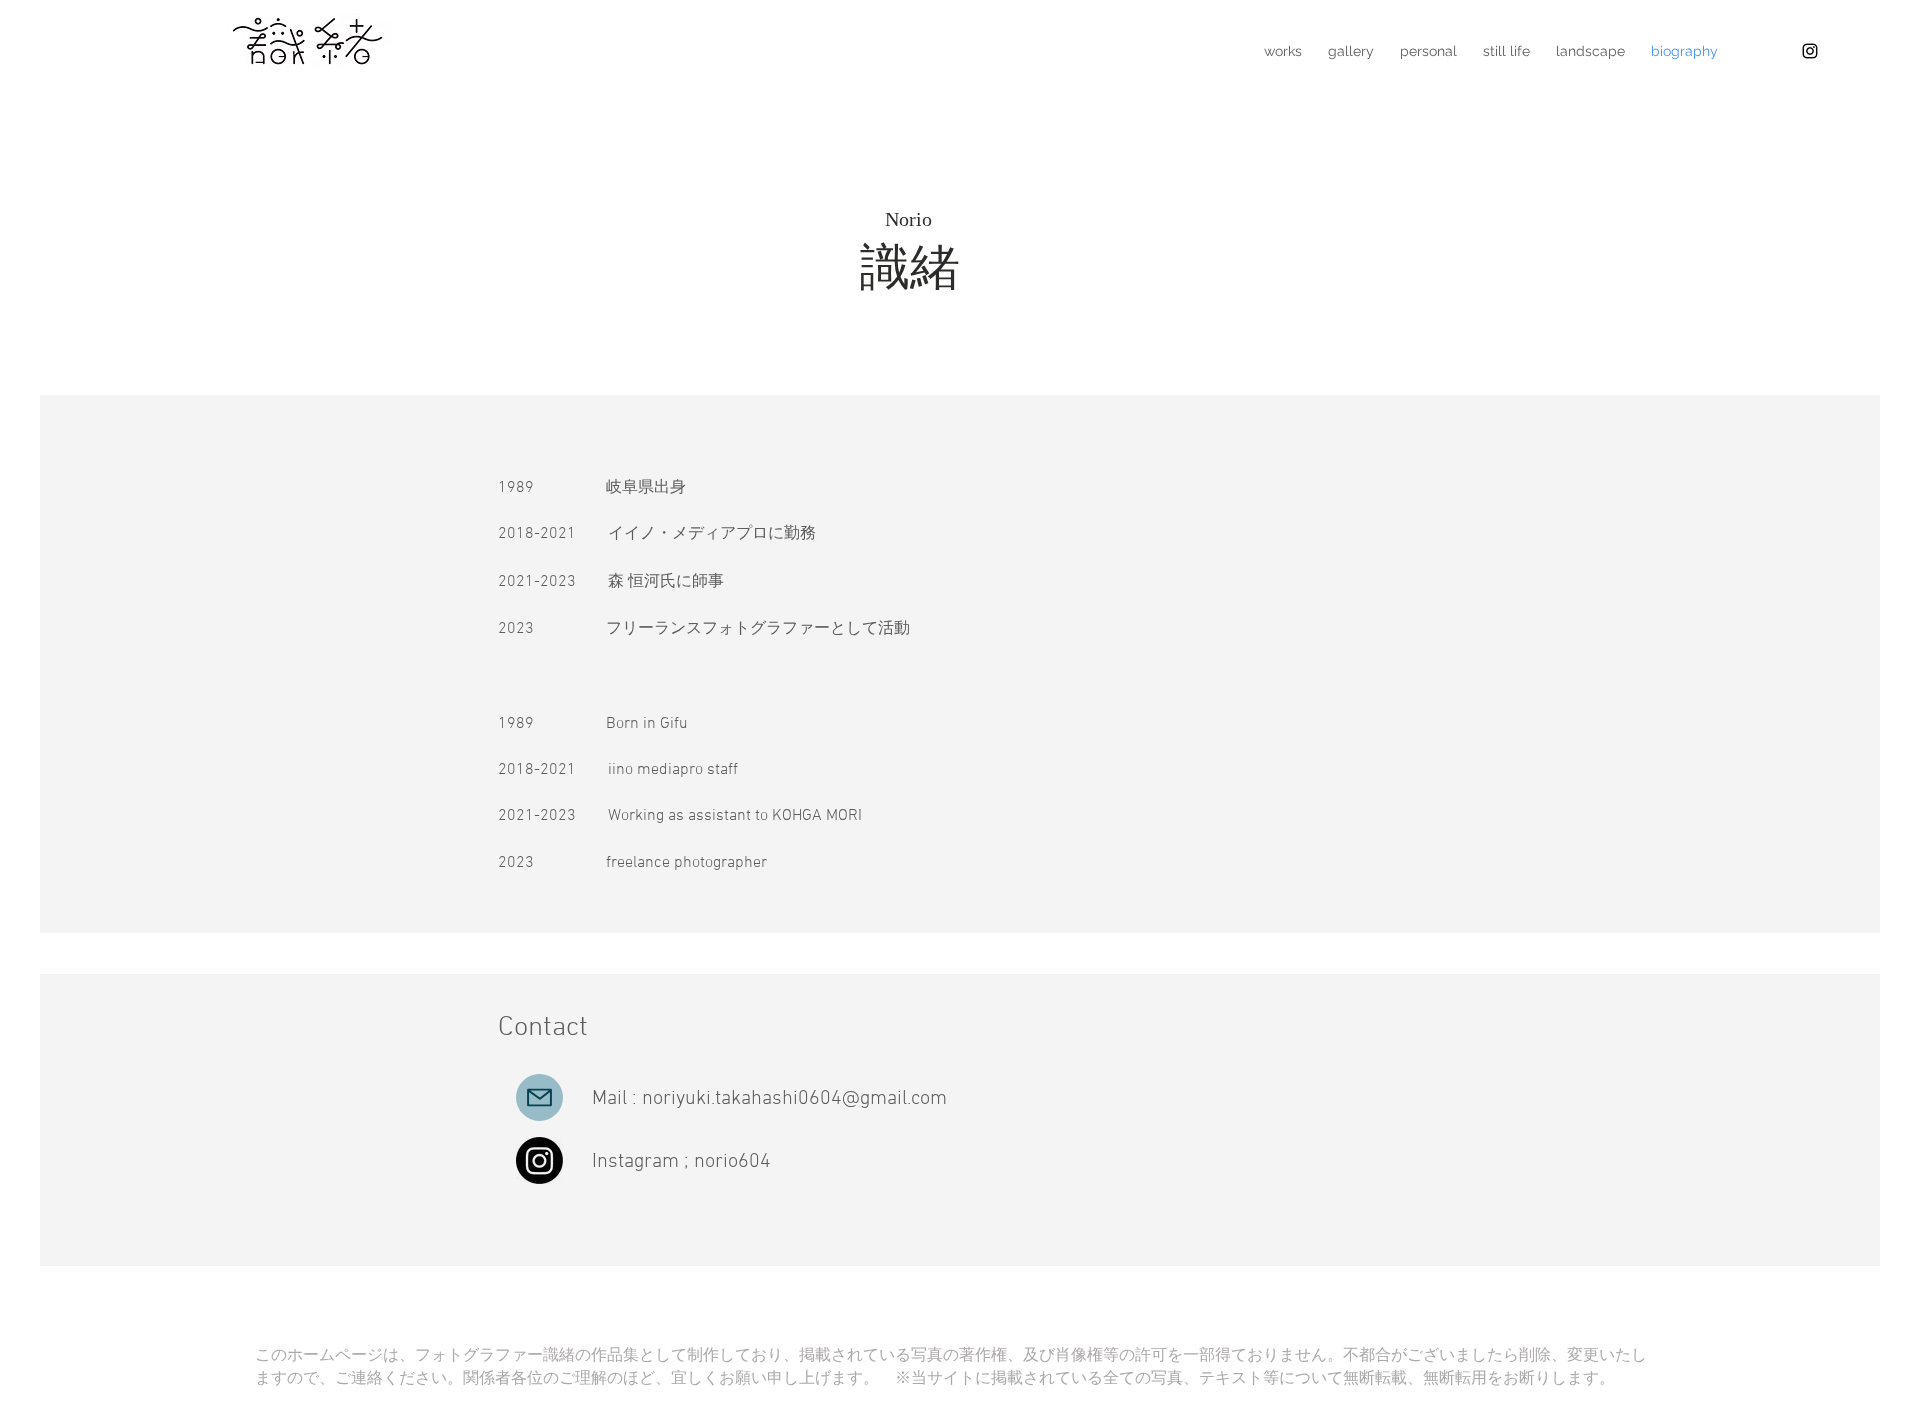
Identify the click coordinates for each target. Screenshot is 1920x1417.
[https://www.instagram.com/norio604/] (1810, 51)
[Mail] (539, 1097)
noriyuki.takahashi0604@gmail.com (794, 1099)
